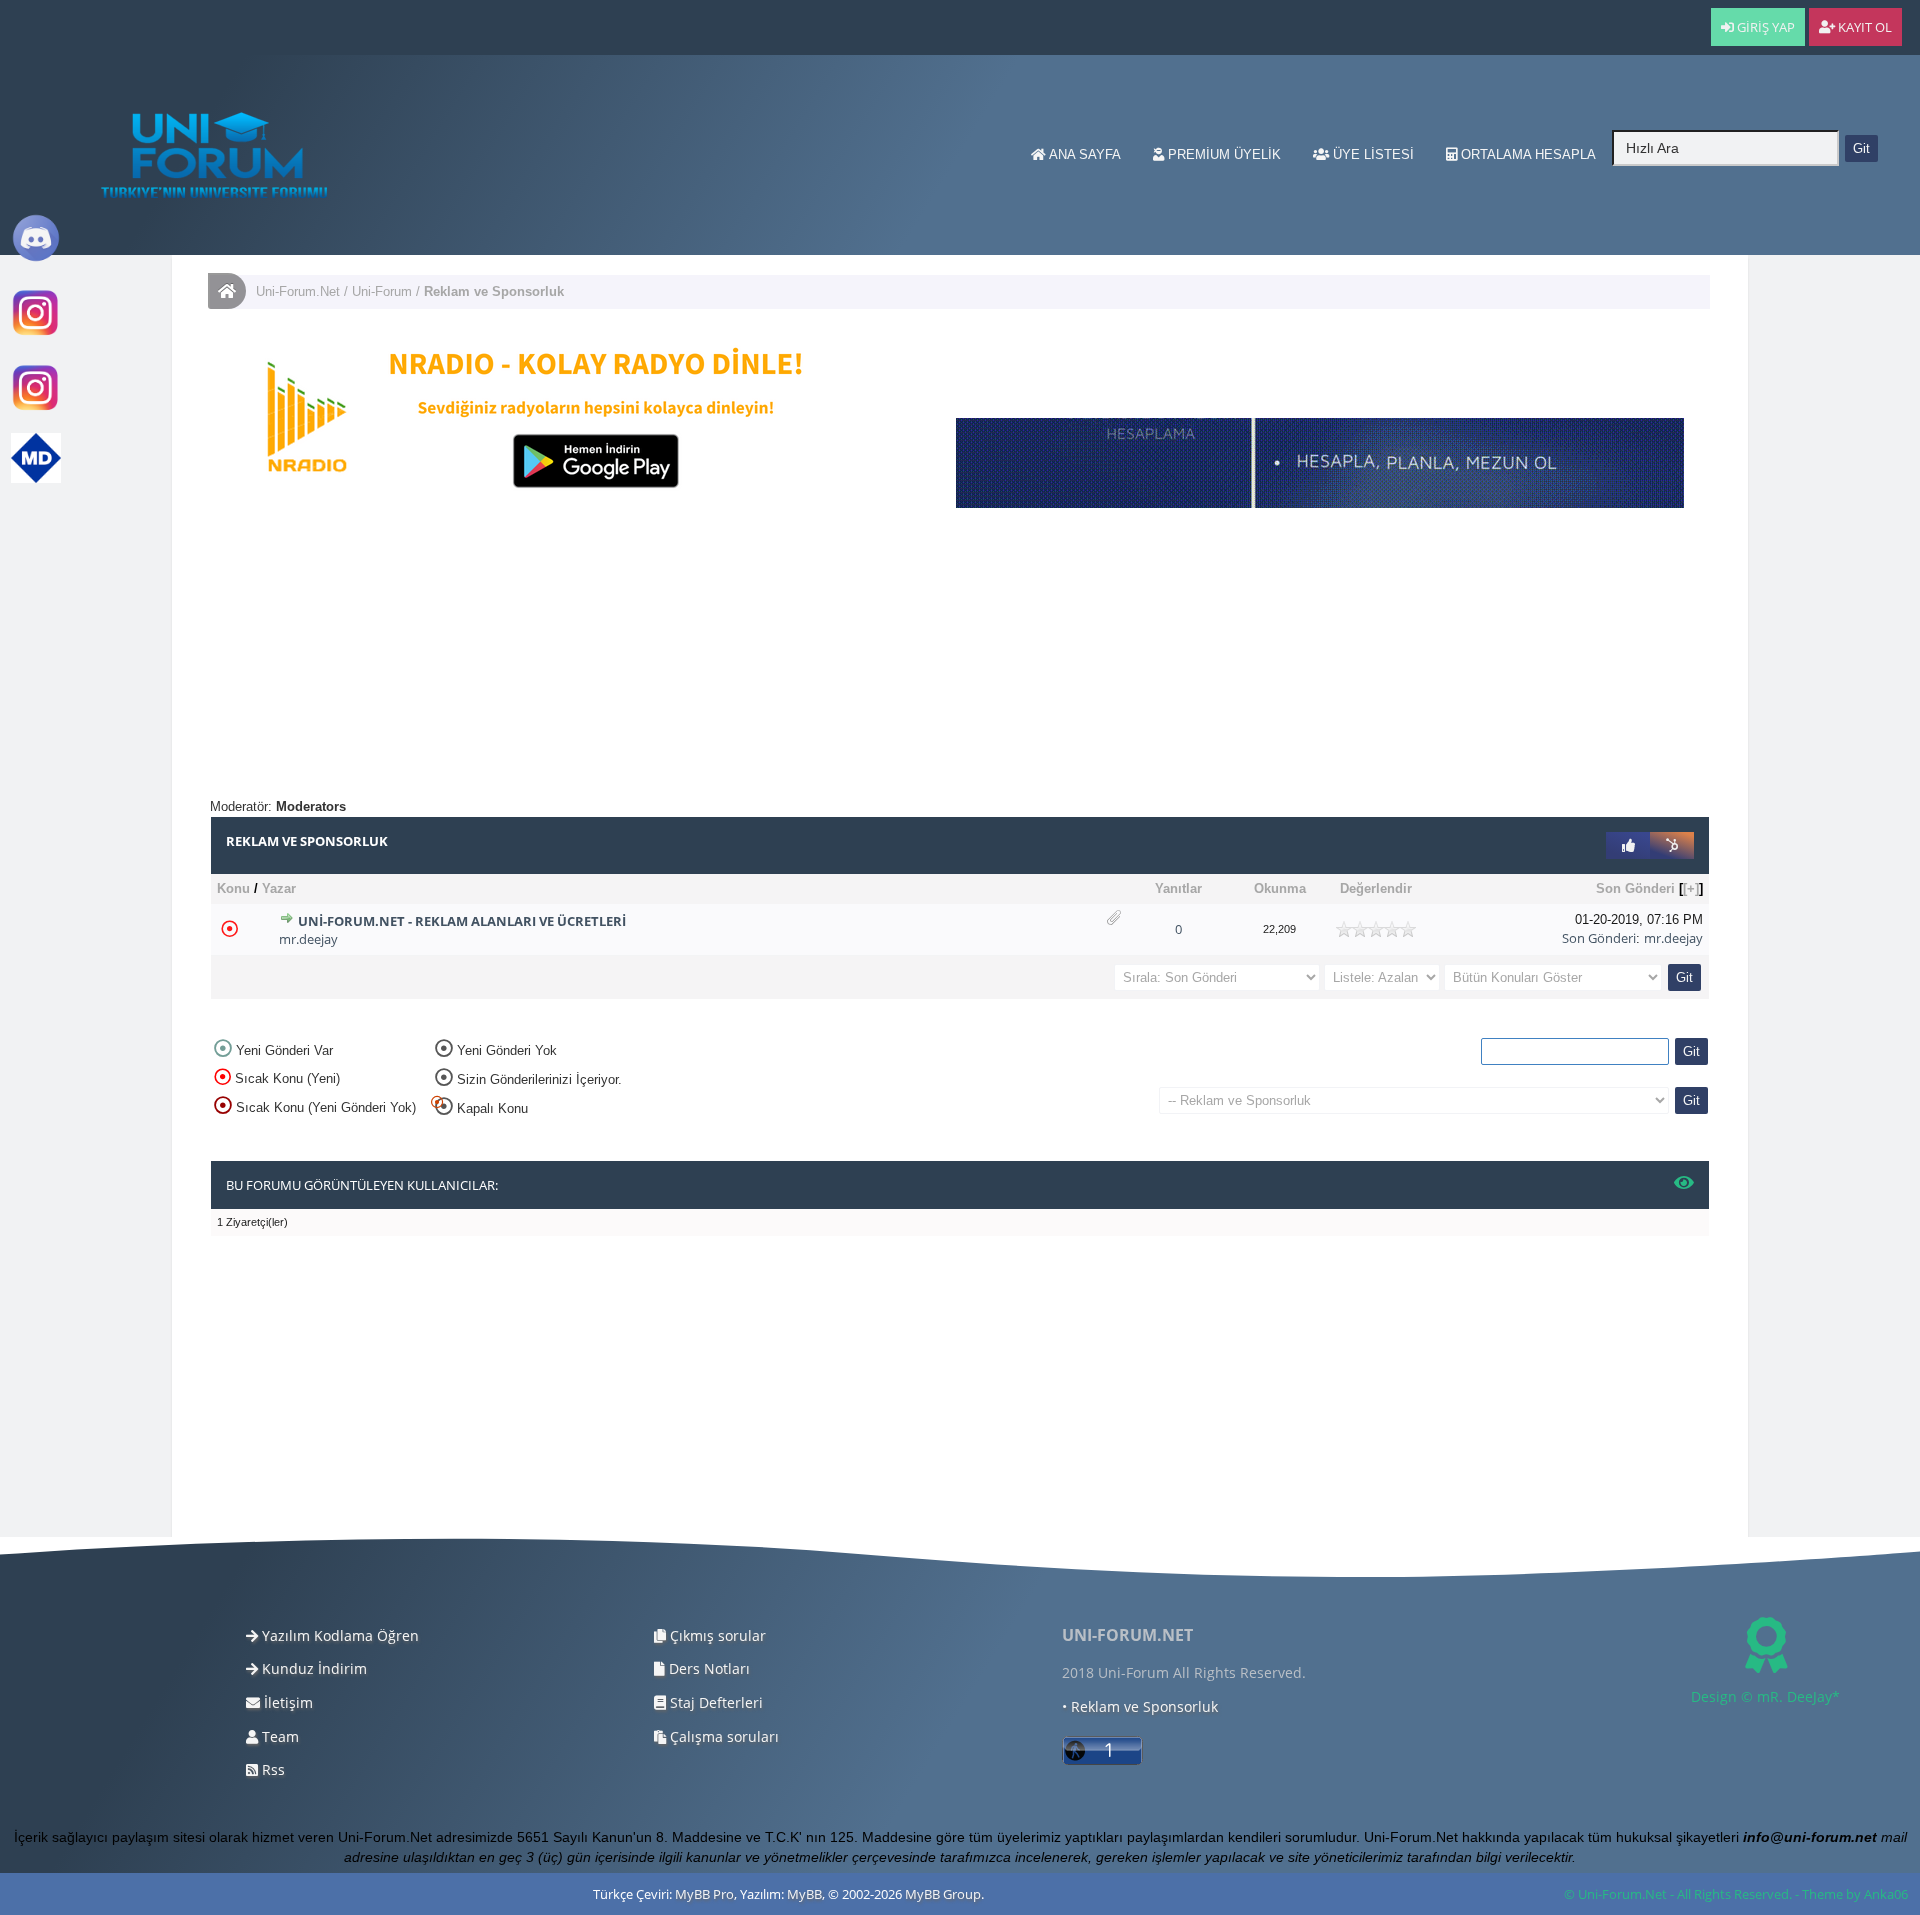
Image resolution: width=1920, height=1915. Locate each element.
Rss (271, 1769)
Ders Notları (707, 1668)
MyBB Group (943, 1894)
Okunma (1280, 888)
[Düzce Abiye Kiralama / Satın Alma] (36, 408)
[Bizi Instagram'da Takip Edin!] (36, 333)
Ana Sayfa (1083, 154)
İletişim (286, 1702)
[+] (1691, 888)
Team (278, 1736)
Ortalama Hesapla (1526, 154)
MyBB (804, 1894)
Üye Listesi (1371, 154)
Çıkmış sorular (716, 1635)
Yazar (279, 888)
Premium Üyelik (1222, 154)
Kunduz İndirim (312, 1668)
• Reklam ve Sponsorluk (1140, 1706)
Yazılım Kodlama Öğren (338, 1635)
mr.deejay (308, 939)
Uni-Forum (382, 291)
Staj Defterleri (714, 1702)
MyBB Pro (704, 1894)
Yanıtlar (1178, 888)
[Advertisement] (810, 658)
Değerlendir (1376, 888)
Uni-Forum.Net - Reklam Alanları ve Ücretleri (462, 921)
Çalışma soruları (722, 1736)
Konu (233, 888)
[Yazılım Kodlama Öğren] (36, 478)
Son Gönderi (1635, 888)
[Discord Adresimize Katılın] (36, 258)
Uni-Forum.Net (298, 291)
